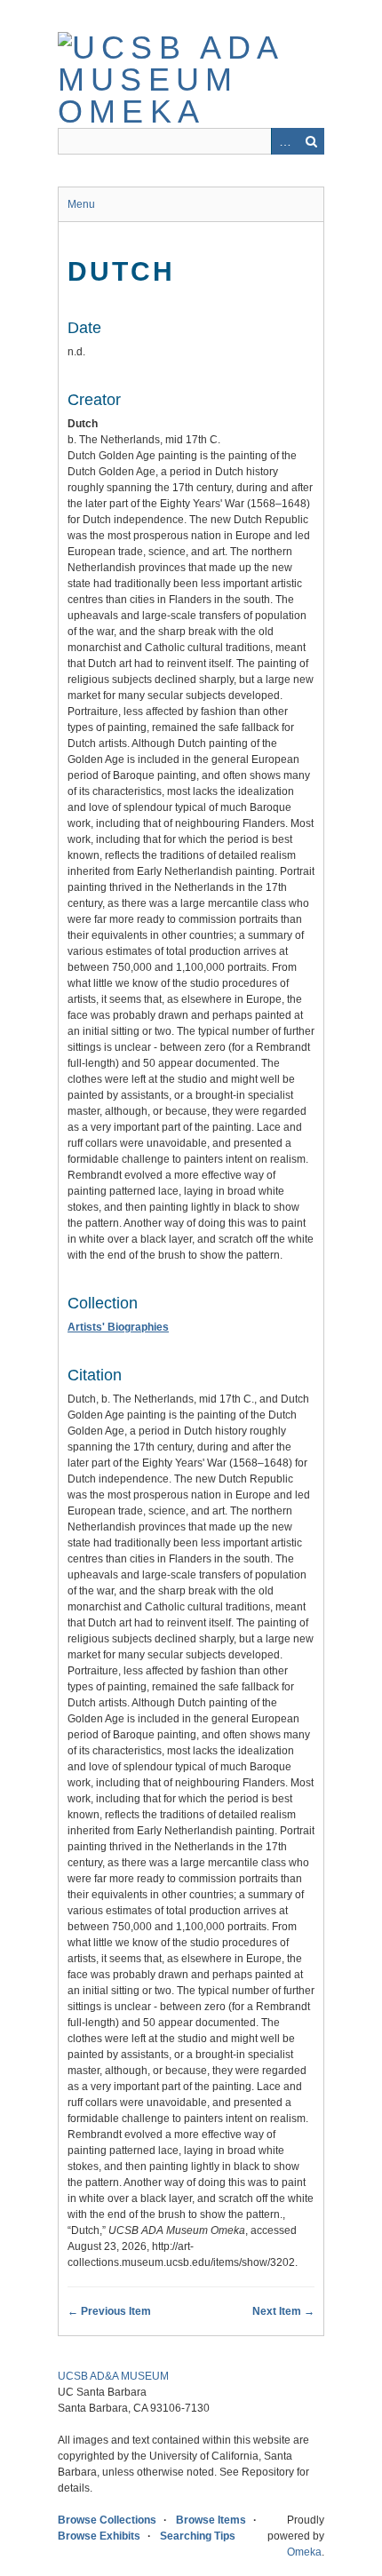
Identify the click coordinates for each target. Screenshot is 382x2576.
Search (311, 141)
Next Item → (283, 2311)
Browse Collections (107, 2520)
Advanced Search (284, 141)
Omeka (304, 2552)
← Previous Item (109, 2311)
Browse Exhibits (99, 2536)
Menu (81, 204)
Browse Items (211, 2520)
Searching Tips (198, 2536)
